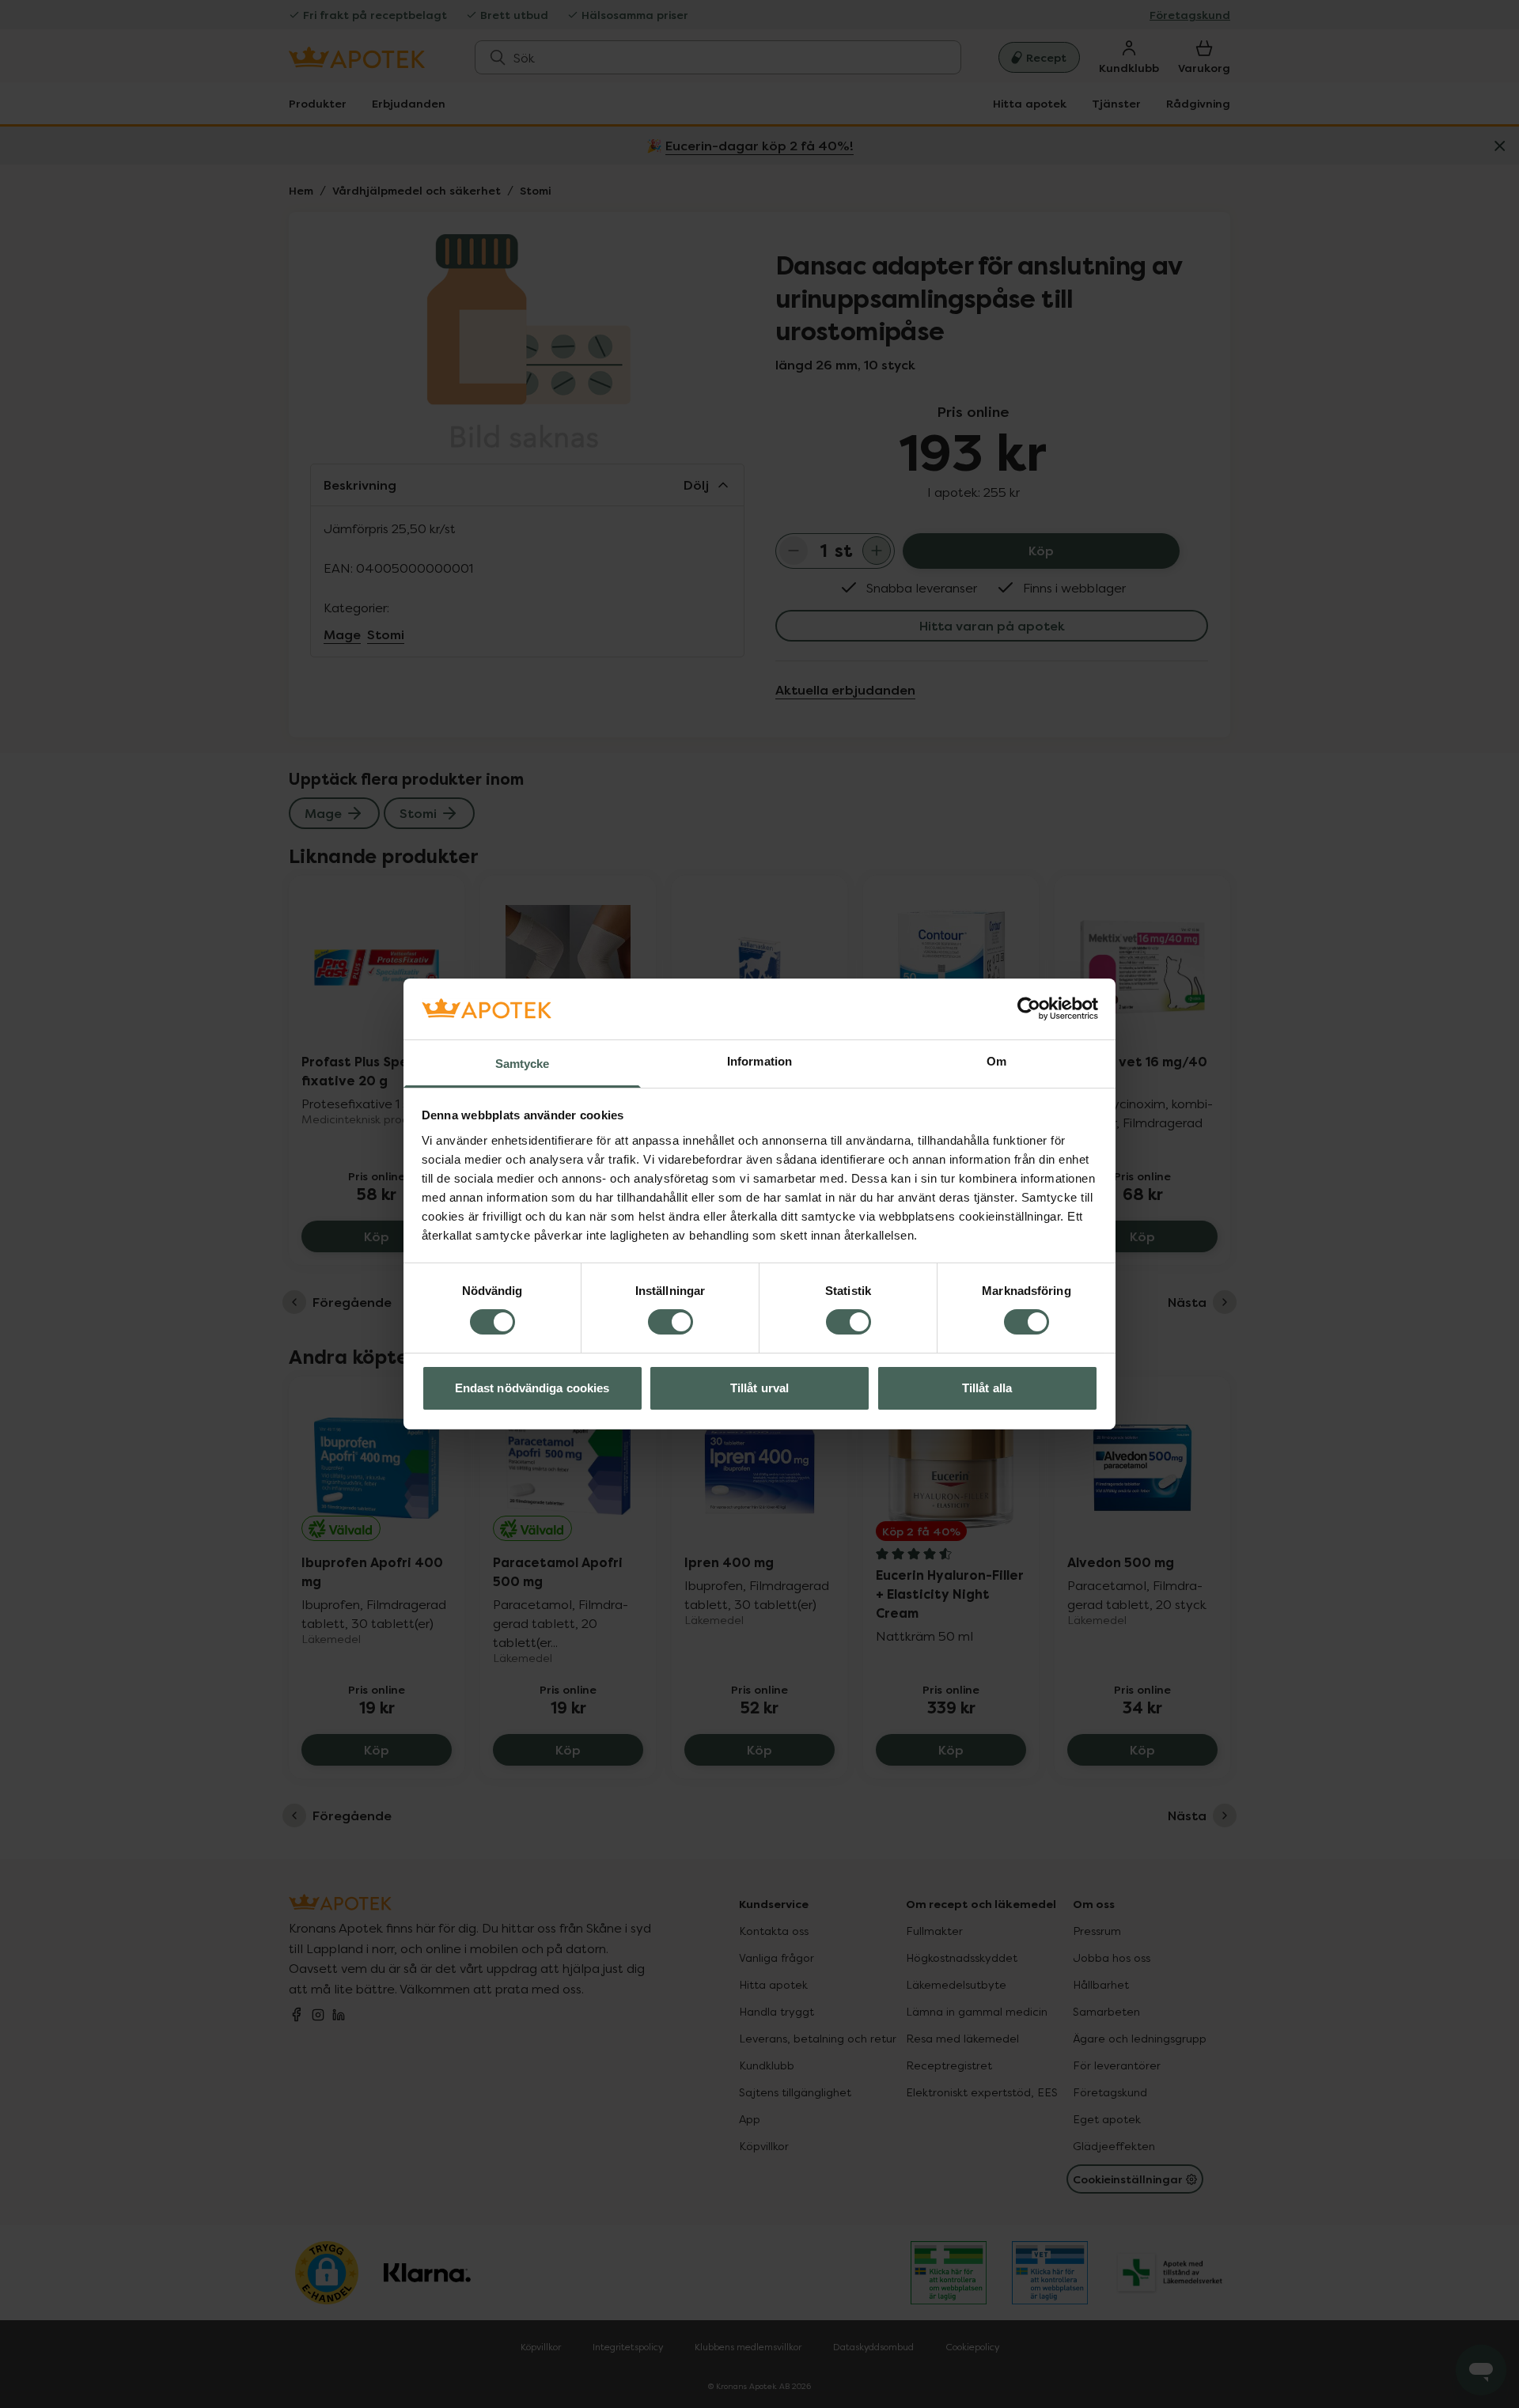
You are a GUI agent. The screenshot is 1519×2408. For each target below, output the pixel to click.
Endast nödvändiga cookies (532, 1388)
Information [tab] (759, 1061)
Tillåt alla (987, 1388)
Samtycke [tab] (523, 1064)
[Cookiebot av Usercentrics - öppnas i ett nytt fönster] (1029, 1009)
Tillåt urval (759, 1388)
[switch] (670, 1322)
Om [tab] (996, 1061)
